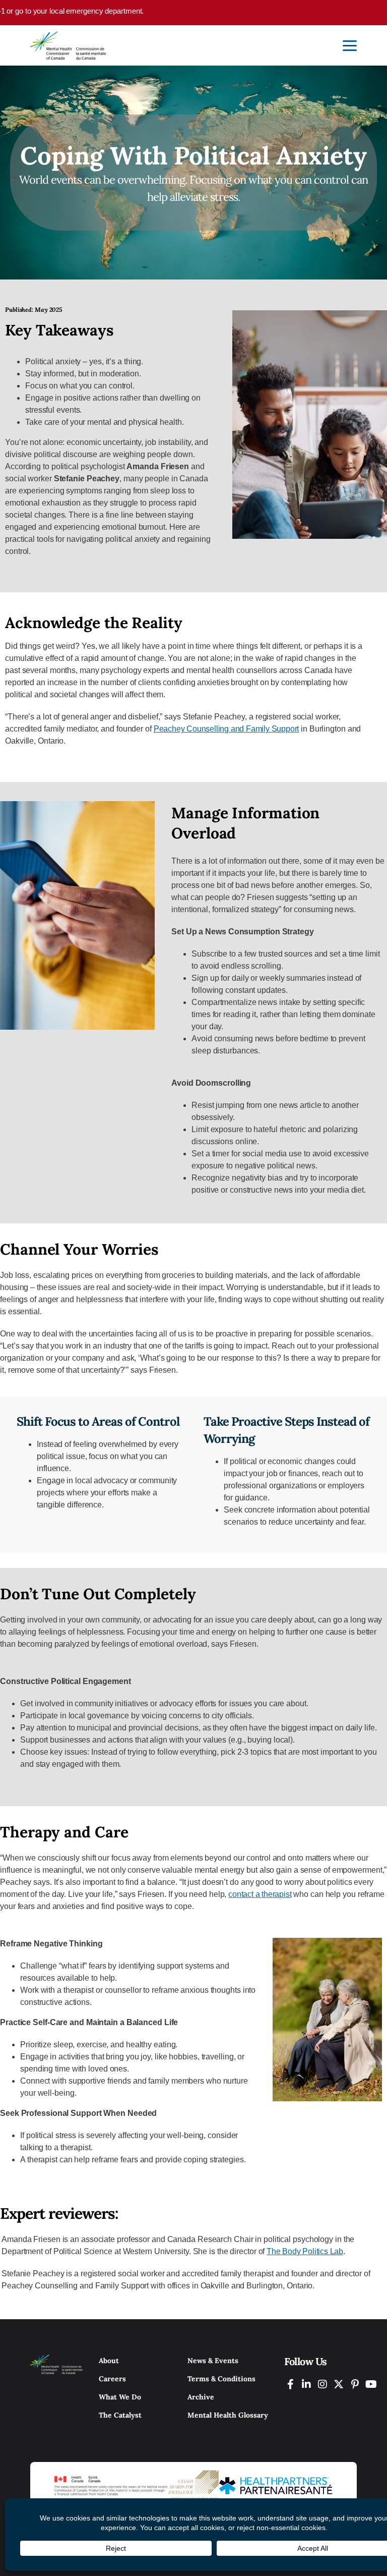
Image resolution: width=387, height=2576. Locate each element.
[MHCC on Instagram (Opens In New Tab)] (322, 2384)
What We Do (120, 2397)
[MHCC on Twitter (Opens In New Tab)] (339, 2384)
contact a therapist (260, 1894)
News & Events (213, 2361)
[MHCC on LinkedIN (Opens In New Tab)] (306, 2384)
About (109, 2361)
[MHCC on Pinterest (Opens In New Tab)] (355, 2384)
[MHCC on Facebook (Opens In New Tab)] (290, 2384)
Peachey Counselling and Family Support (226, 729)
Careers (112, 2379)
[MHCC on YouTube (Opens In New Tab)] (371, 2384)
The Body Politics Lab (305, 2251)
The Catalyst (120, 2415)
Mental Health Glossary (228, 2415)
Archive (201, 2397)
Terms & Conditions (221, 2379)
